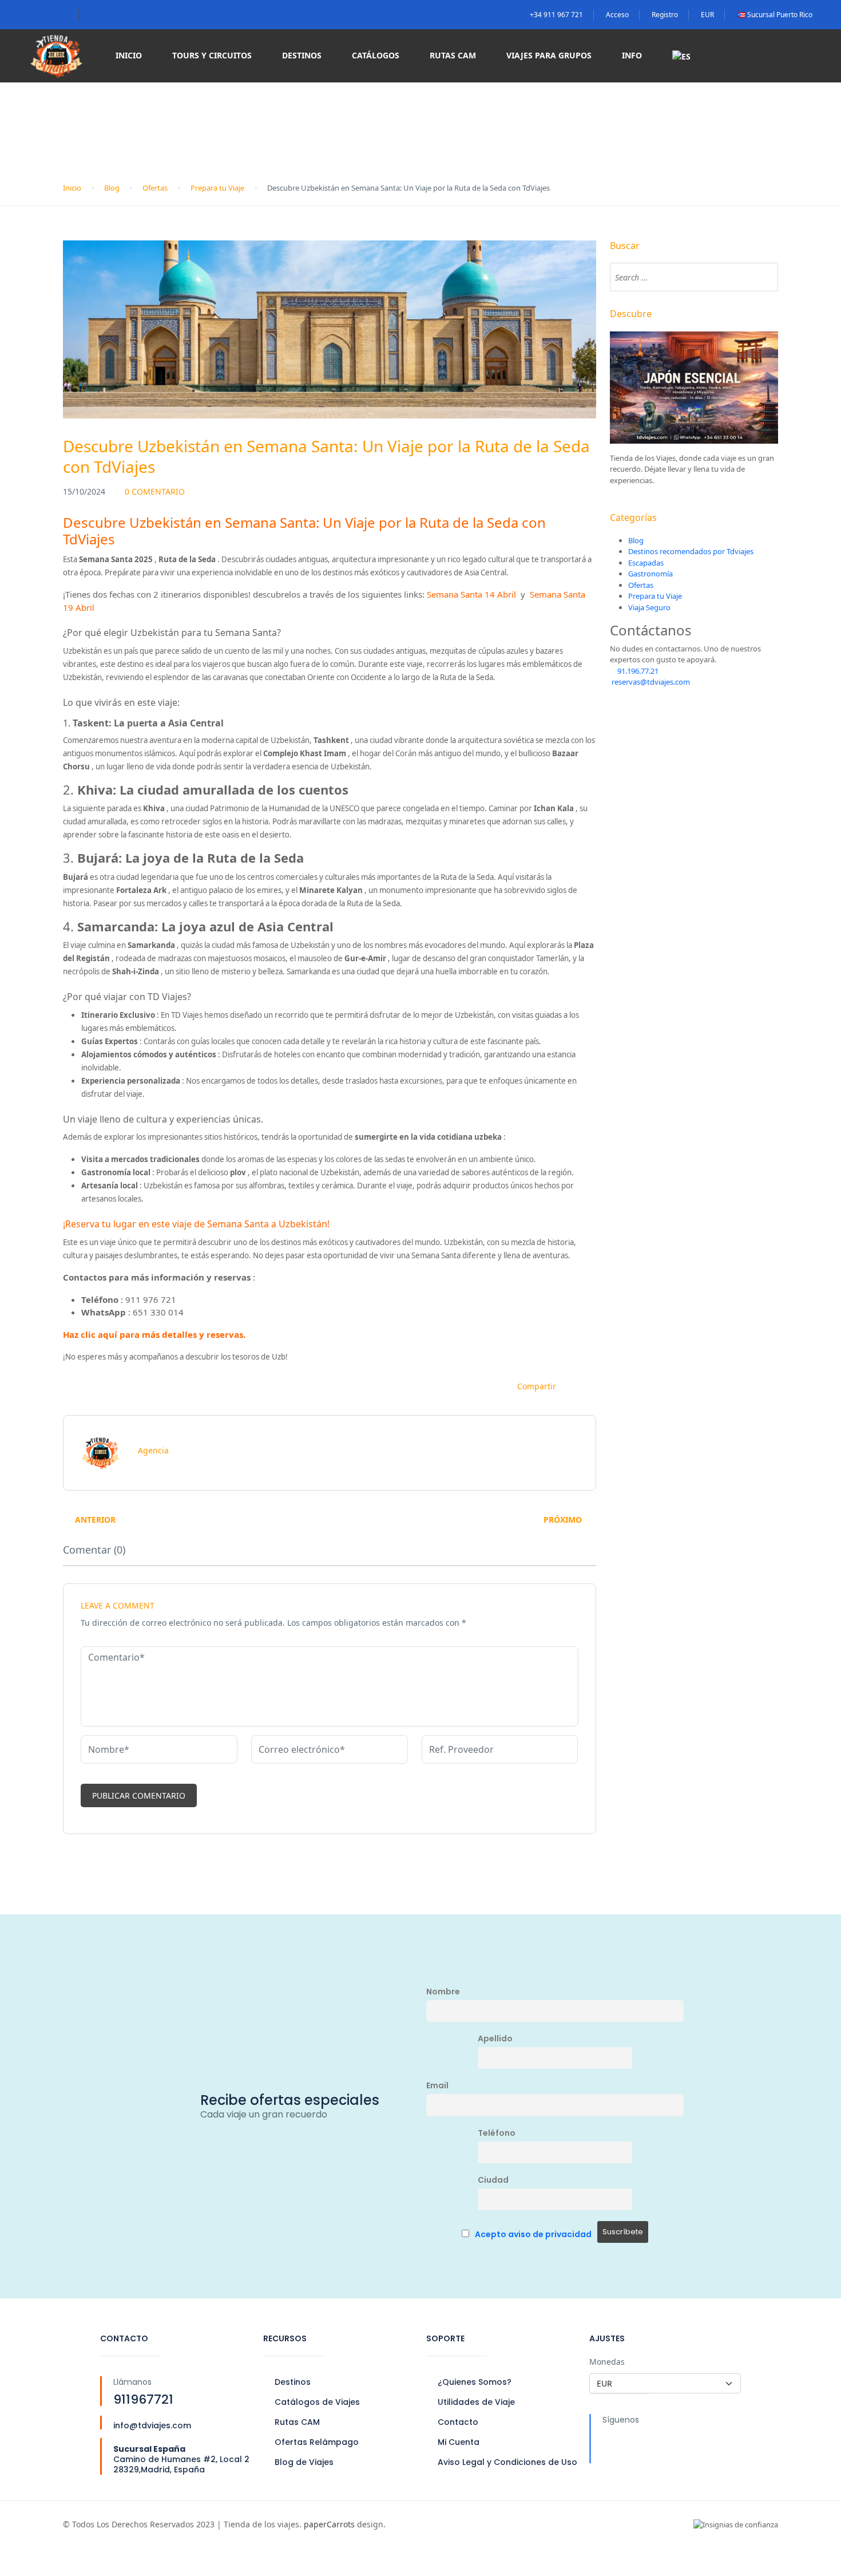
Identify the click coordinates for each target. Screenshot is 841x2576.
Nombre (443, 1992)
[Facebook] (617, 2445)
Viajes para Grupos (549, 55)
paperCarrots (329, 2524)
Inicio (129, 55)
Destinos (302, 55)
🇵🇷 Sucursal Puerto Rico (775, 15)
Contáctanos (651, 631)
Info (632, 55)
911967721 (143, 2399)
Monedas (607, 2362)
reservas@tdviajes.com (650, 682)
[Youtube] (697, 2445)
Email (437, 2085)
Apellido (495, 2038)
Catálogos (376, 55)
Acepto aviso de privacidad (533, 2234)
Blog (112, 188)
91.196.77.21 (637, 671)
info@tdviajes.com (152, 2425)
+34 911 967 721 (556, 15)
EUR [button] (707, 15)
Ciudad (493, 2180)
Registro (665, 15)
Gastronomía (650, 574)
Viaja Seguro (649, 607)
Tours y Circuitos (212, 55)
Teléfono (497, 2133)
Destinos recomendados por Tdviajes (691, 551)
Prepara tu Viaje (217, 188)
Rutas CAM (453, 55)
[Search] (764, 277)
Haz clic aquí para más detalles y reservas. (154, 1334)
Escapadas (646, 563)
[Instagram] (657, 2445)
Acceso (617, 15)
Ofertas (155, 188)
